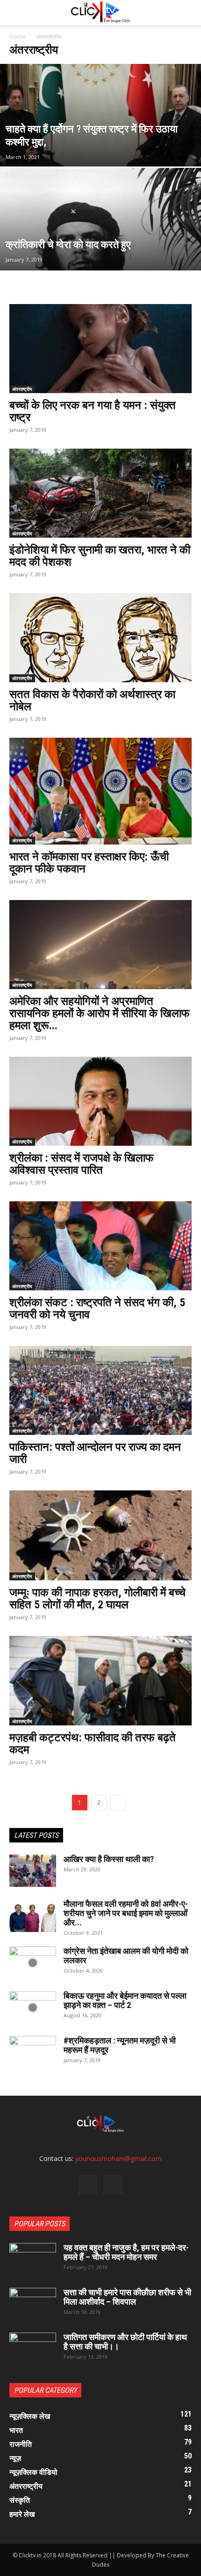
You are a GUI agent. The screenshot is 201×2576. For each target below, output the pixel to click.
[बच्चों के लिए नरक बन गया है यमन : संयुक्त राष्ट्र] (100, 349)
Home (18, 37)
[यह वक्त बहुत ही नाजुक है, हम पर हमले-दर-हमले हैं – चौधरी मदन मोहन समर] (33, 2259)
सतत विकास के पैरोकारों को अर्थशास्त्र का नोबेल (92, 700)
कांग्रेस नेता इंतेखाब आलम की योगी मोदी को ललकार (126, 1956)
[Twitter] (113, 2185)
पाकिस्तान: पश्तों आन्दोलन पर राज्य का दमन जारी (95, 1453)
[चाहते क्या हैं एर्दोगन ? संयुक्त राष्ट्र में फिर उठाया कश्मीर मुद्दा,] (100, 142)
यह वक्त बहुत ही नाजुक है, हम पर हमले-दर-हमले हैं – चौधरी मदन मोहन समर (126, 2252)
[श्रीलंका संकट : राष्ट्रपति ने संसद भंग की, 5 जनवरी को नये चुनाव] (100, 1246)
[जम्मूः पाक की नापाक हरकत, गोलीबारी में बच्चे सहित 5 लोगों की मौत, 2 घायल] (100, 1535)
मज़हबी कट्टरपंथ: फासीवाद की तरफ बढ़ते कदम (93, 1744)
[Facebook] (88, 2185)
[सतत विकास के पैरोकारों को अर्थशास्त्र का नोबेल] (100, 638)
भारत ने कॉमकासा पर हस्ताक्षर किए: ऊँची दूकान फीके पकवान (89, 863)
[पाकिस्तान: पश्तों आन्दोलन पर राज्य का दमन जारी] (100, 1390)
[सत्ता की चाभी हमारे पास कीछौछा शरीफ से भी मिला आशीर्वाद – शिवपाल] (33, 2304)
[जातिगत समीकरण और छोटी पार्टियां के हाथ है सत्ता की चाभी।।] (33, 2349)
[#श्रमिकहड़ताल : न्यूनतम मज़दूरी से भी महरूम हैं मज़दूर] (33, 2052)
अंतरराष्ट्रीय (22, 389)
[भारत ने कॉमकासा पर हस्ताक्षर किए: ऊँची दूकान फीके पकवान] (100, 791)
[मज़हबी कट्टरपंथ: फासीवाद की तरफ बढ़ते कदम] (100, 1681)
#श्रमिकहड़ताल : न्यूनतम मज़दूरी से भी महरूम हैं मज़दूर (120, 2045)
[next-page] (118, 1803)
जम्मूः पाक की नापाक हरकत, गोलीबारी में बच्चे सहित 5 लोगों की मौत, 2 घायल (97, 1599)
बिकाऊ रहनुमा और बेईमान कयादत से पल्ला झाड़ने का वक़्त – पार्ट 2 (125, 2000)
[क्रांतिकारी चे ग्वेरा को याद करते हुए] (100, 255)
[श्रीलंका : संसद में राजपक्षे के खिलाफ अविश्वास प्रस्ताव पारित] (100, 1101)
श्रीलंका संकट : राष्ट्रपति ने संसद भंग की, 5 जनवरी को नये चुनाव (97, 1309)
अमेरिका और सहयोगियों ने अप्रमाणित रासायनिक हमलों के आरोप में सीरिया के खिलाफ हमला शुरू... (100, 1013)
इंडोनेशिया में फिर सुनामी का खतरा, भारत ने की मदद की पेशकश (100, 556)
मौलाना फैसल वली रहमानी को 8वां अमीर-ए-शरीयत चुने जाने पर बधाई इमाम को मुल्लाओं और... (126, 1913)
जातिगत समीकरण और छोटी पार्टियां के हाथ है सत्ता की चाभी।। (125, 2342)
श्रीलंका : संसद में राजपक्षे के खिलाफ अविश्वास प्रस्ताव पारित (82, 1164)
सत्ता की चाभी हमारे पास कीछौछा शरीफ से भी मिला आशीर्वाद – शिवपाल (127, 2297)
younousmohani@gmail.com (118, 2158)
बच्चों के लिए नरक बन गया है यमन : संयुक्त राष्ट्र (93, 411)
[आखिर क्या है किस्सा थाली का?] (33, 1871)
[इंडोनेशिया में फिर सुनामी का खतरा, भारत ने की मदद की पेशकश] (100, 493)
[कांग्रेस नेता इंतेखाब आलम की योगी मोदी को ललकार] (33, 1963)
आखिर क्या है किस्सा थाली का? (109, 1859)
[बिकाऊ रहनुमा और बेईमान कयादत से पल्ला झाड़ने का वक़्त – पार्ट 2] (33, 2008)
